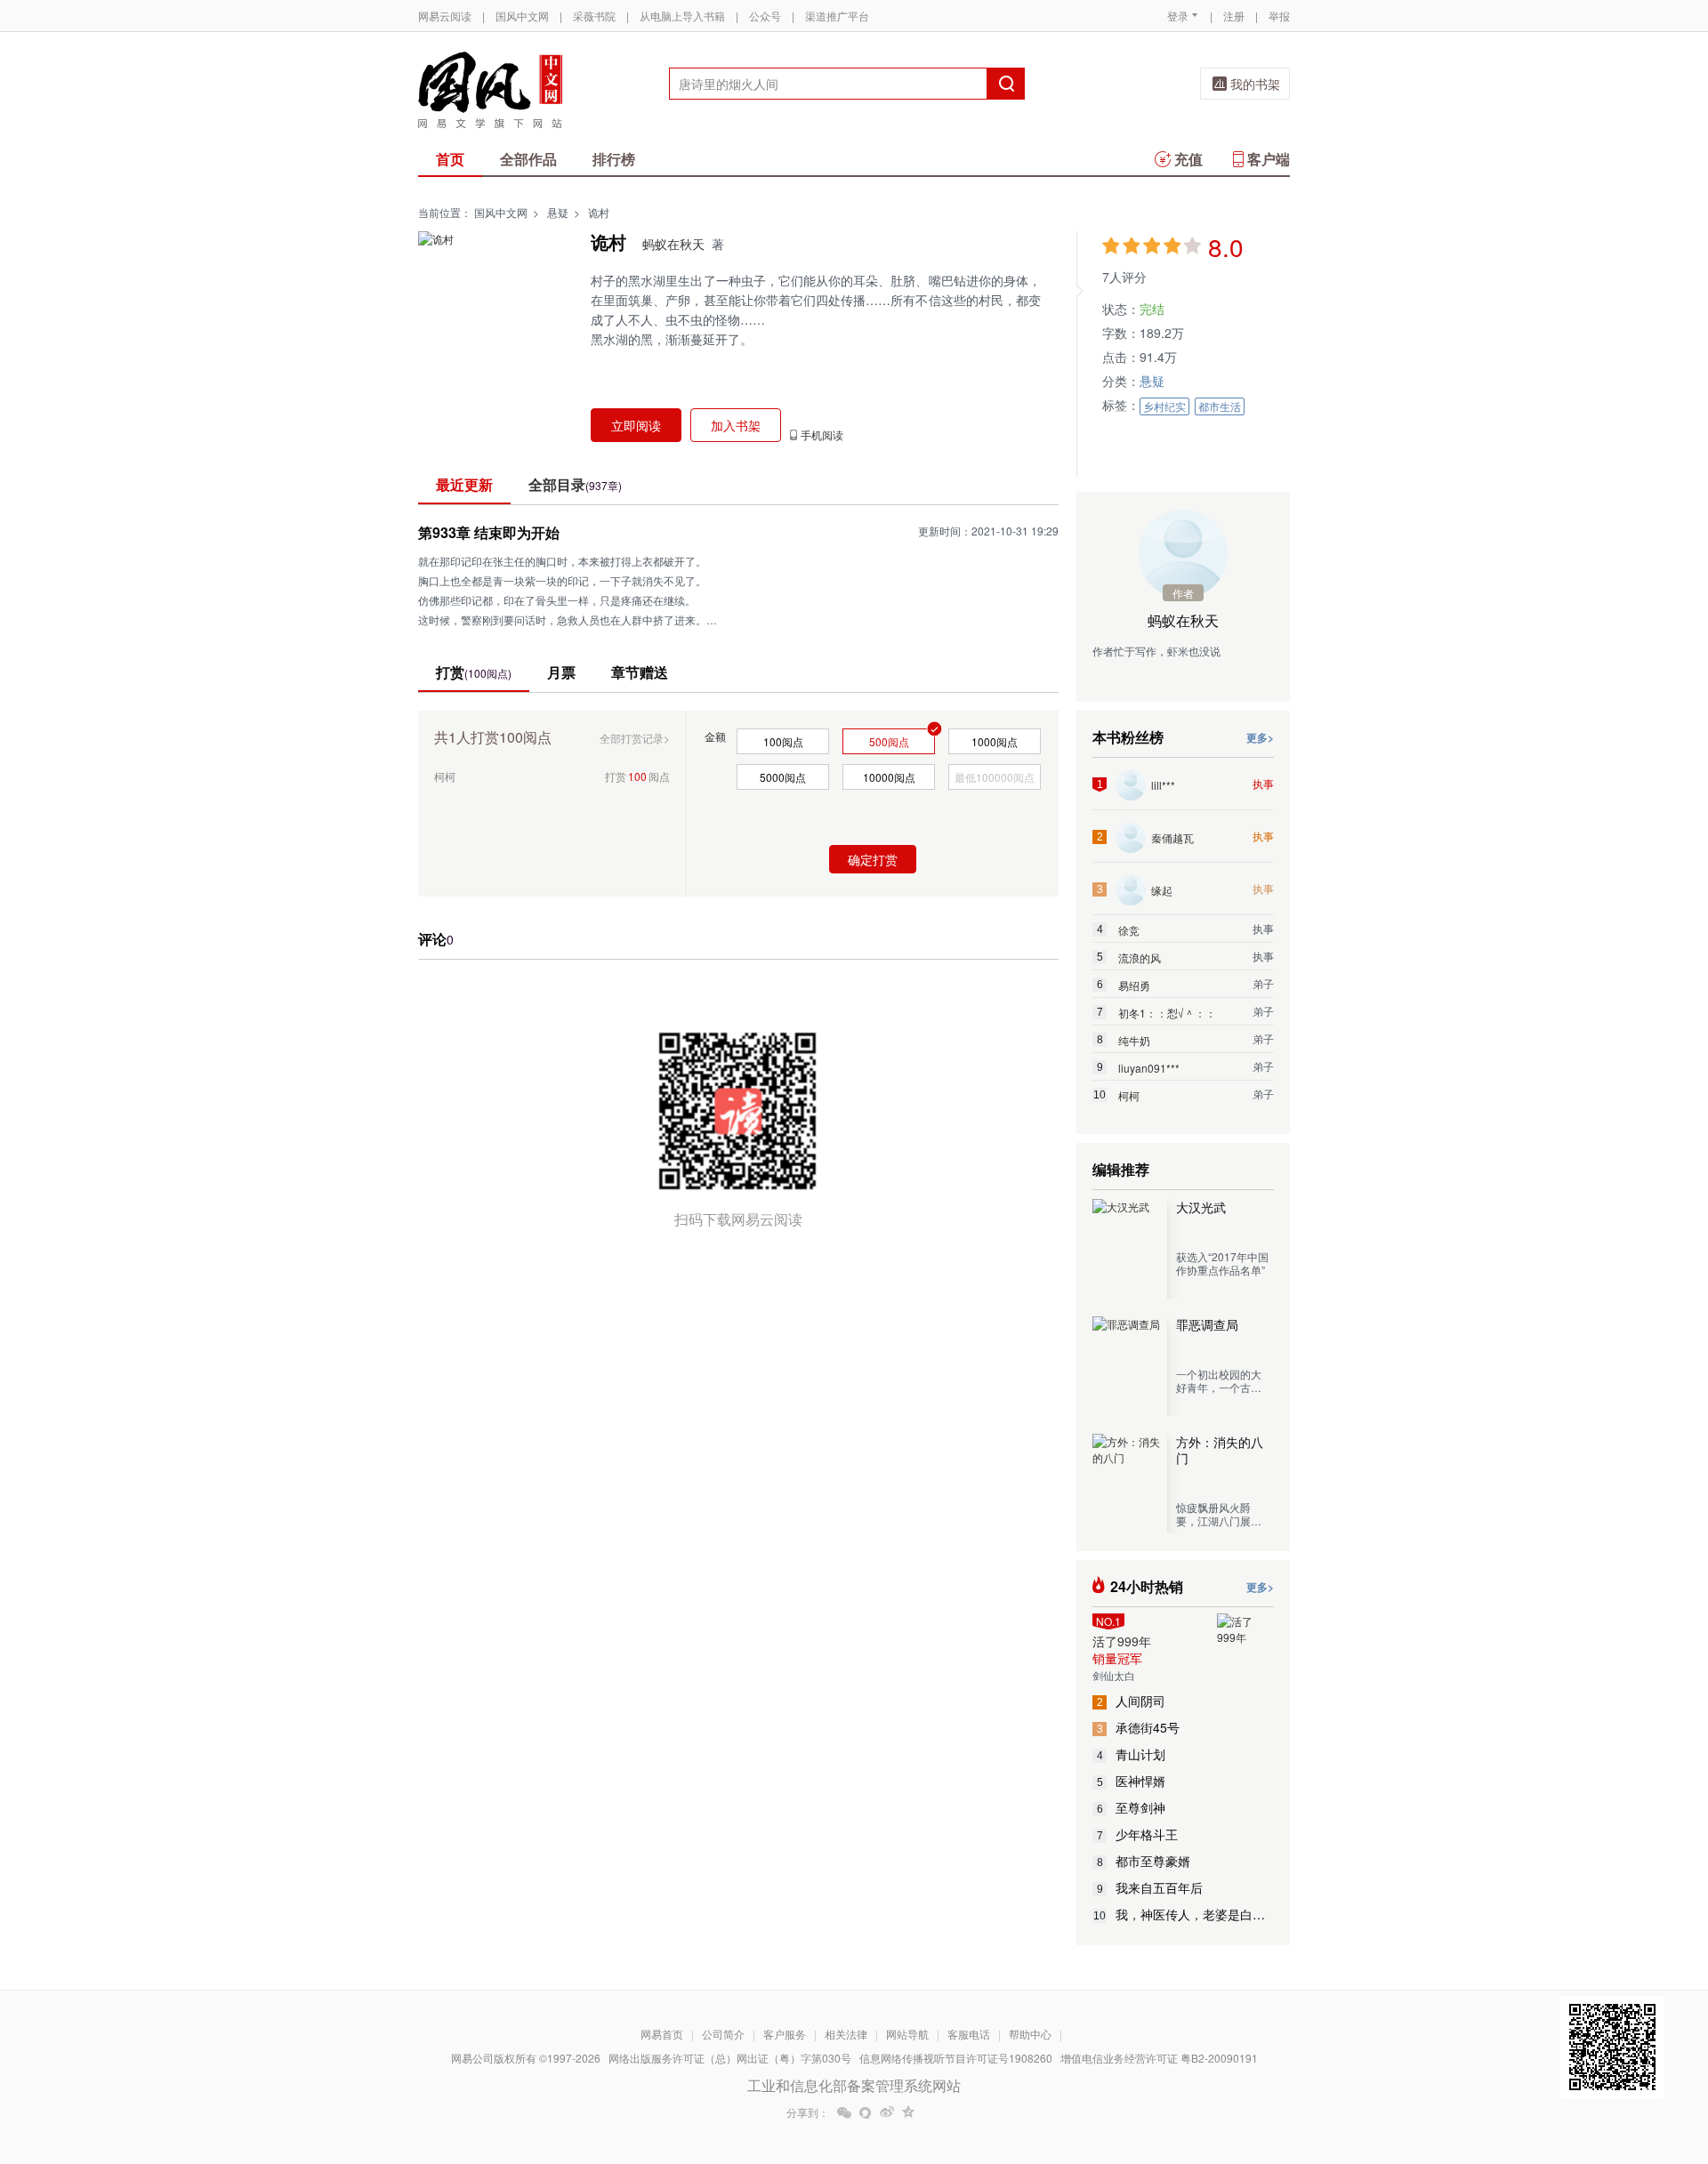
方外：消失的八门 (1220, 1450)
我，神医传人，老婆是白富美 (1184, 1914)
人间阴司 (1132, 1701)
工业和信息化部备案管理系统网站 (854, 2085)
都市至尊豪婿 (1144, 1861)
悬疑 (558, 212)
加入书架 (736, 425)
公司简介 (723, 2034)
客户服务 (785, 2034)
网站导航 (907, 2034)
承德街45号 (1139, 1727)
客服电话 (969, 2034)
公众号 (765, 16)
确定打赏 (873, 859)
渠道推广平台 (837, 16)
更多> (1260, 737)
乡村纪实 (1164, 406)
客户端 (1269, 159)
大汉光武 (1201, 1207)
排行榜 (614, 159)
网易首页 (662, 2034)
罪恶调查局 (1207, 1324)
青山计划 (1132, 1754)
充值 (1188, 159)
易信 (866, 2112)
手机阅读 (822, 435)
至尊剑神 (1132, 1807)
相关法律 (846, 2034)
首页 (450, 159)
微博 (887, 2112)
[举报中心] (1339, 2060)
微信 (844, 2112)
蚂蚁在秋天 (673, 244)
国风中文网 (522, 16)
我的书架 (1255, 84)
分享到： (808, 2112)
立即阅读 (636, 425)
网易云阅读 (445, 16)
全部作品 (528, 159)
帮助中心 (1030, 2034)
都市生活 (1220, 406)
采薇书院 (594, 16)
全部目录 (575, 484)
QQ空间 (908, 2112)
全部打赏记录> (635, 738)
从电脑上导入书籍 (682, 16)
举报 (1279, 16)
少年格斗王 (1138, 1834)
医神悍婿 (1132, 1781)
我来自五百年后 (1150, 1887)
